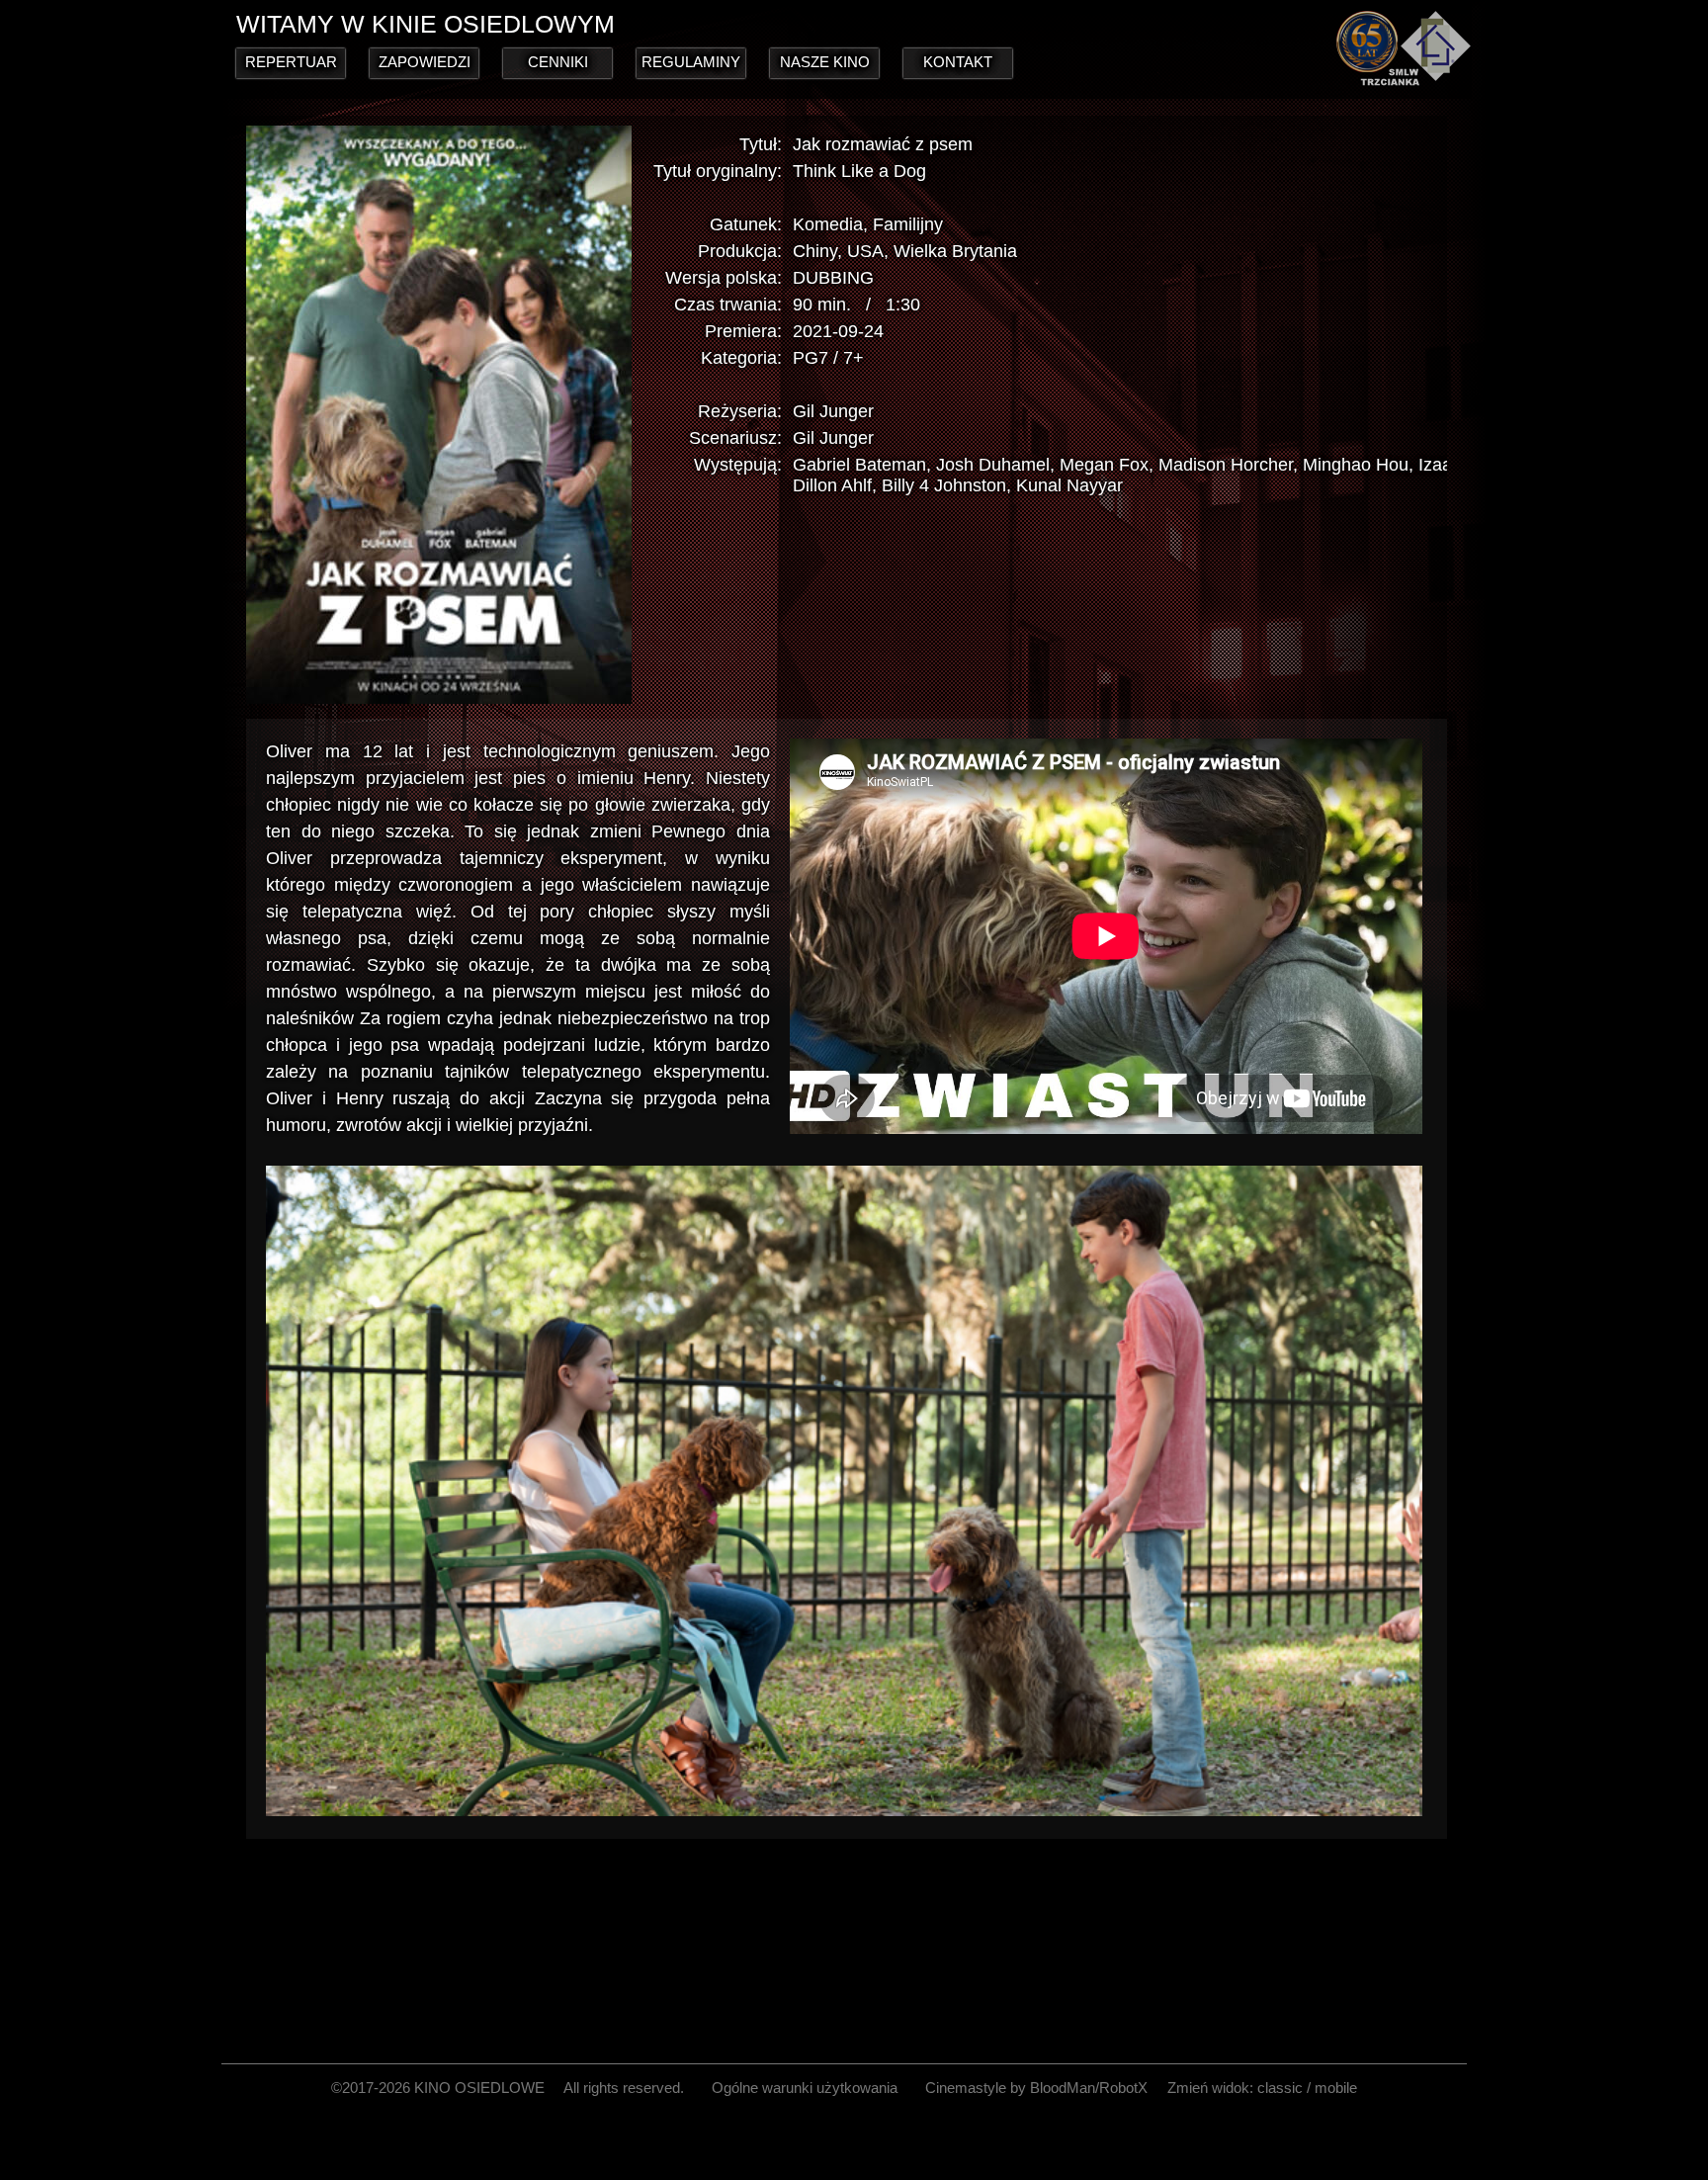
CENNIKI (558, 62)
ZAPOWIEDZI (425, 62)
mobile (1336, 2088)
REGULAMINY (691, 62)
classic (1280, 2088)
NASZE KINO (825, 62)
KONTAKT (958, 62)
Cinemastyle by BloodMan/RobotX (1036, 2088)
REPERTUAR (291, 62)
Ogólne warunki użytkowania (805, 2088)
